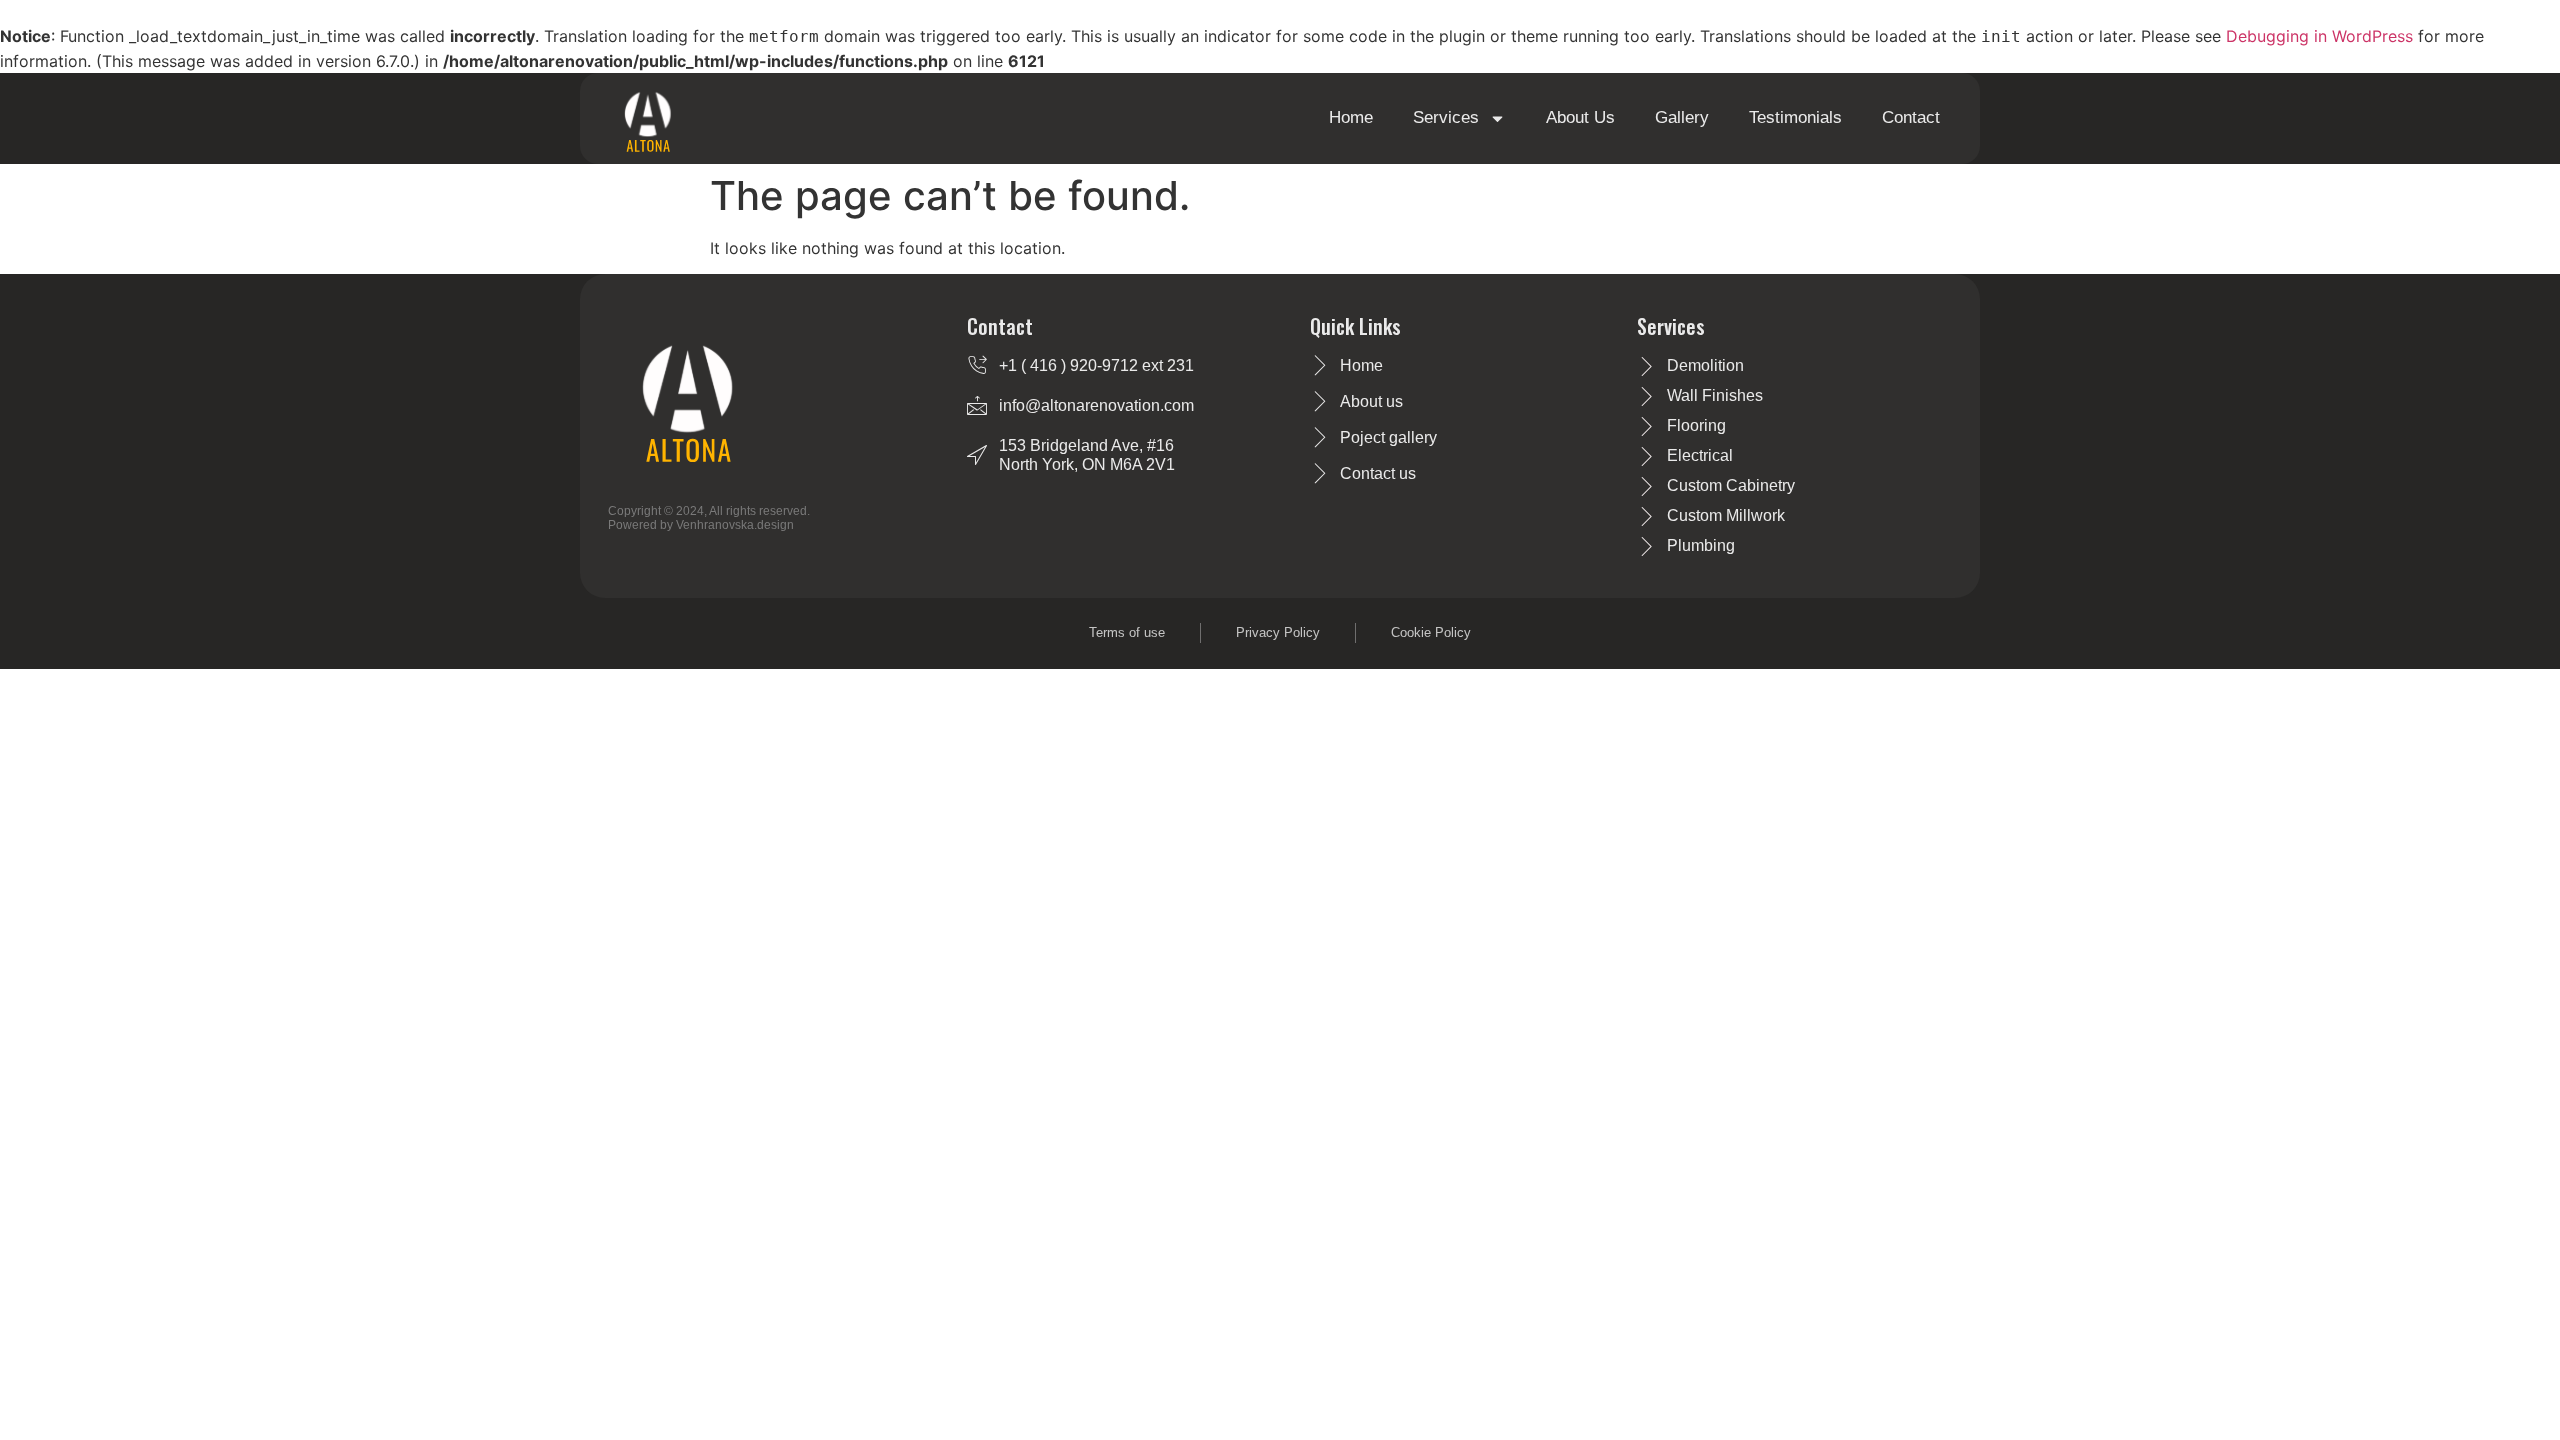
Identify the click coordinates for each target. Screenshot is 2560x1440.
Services (1446, 117)
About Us (1580, 117)
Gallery (1682, 117)
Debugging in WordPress (2319, 36)
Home (1351, 117)
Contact (1911, 117)
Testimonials (1795, 117)
